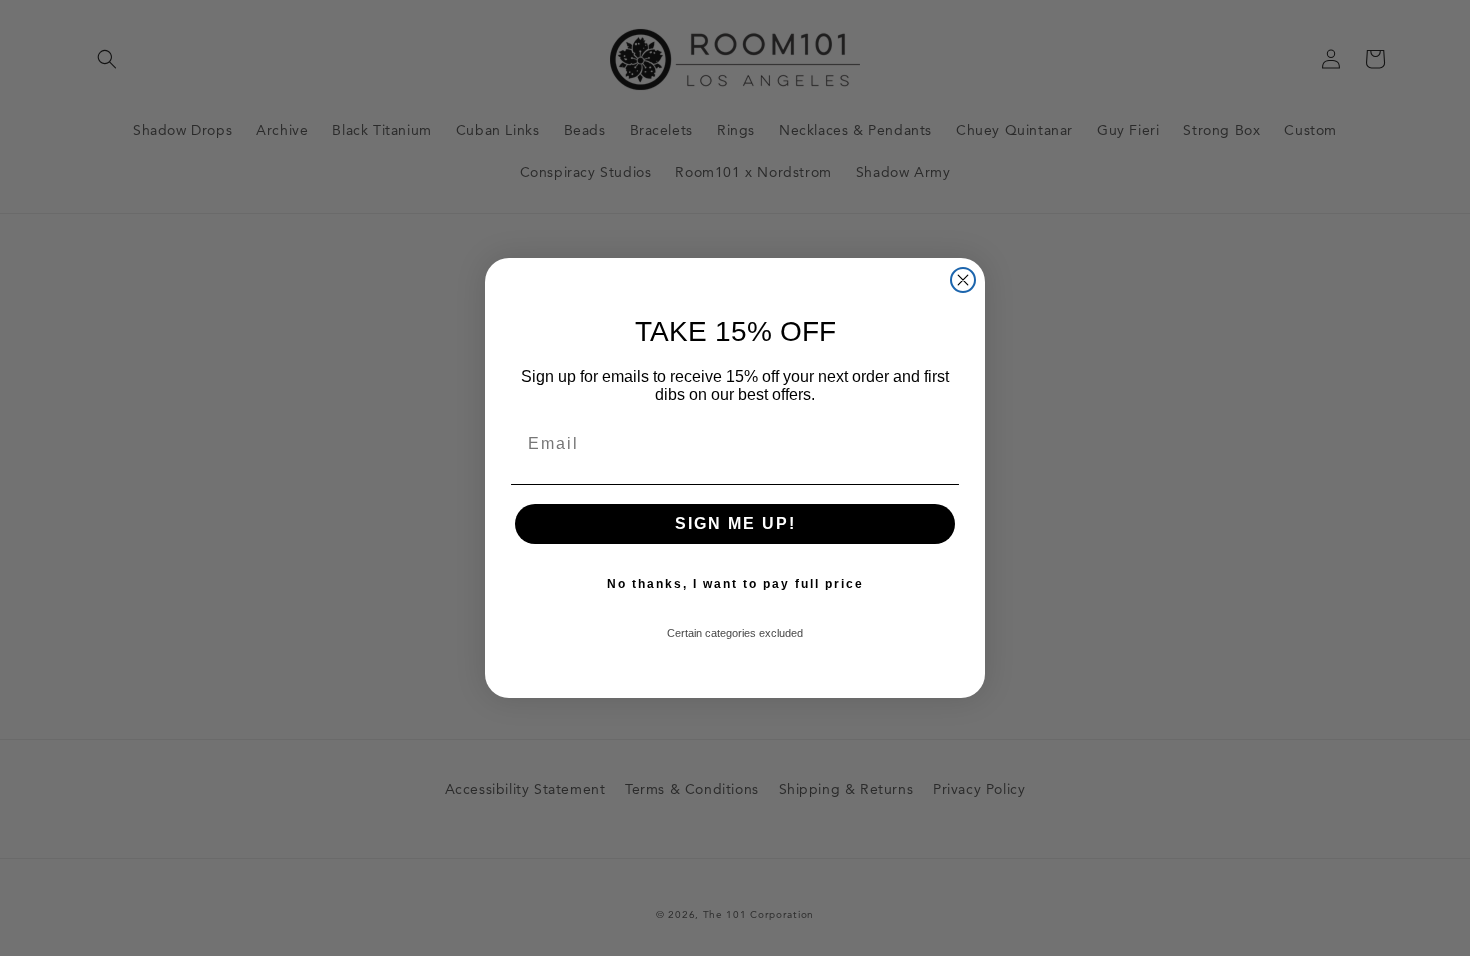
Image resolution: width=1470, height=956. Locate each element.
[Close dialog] (963, 280)
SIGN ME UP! (735, 523)
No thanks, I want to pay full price (735, 584)
